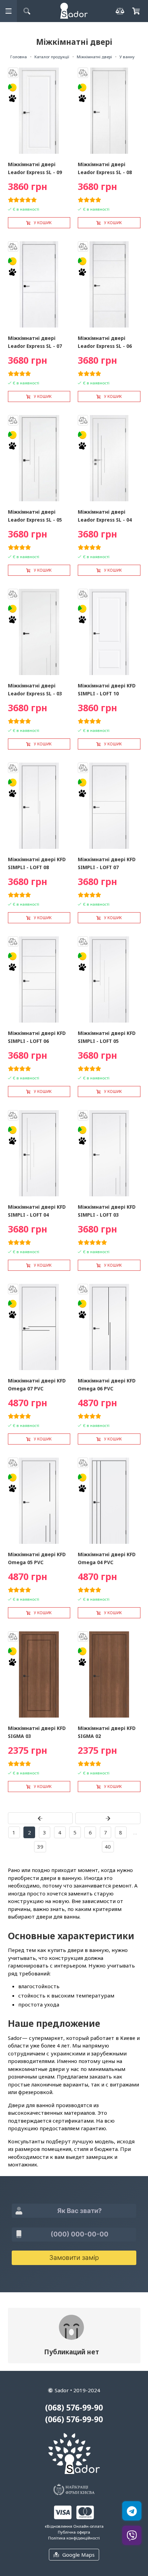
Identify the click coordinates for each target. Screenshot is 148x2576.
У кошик (43, 223)
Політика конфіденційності (74, 2538)
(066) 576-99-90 (74, 2419)
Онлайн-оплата (88, 2526)
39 (40, 1847)
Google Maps (78, 2555)
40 (108, 1847)
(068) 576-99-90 (74, 2408)
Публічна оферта (74, 2532)
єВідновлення (59, 2526)
